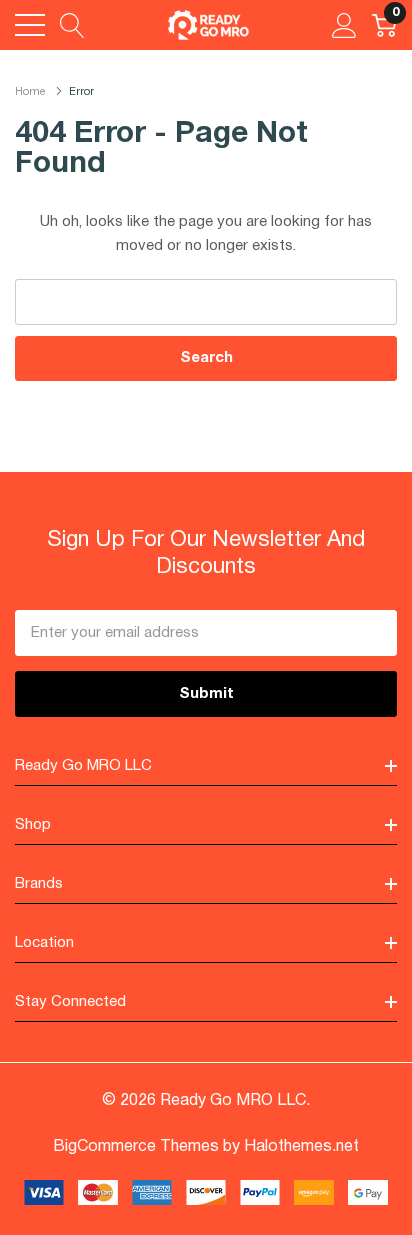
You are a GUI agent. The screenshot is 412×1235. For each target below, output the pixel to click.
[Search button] (72, 25)
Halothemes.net (301, 1147)
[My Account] (344, 25)
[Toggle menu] (30, 25)
